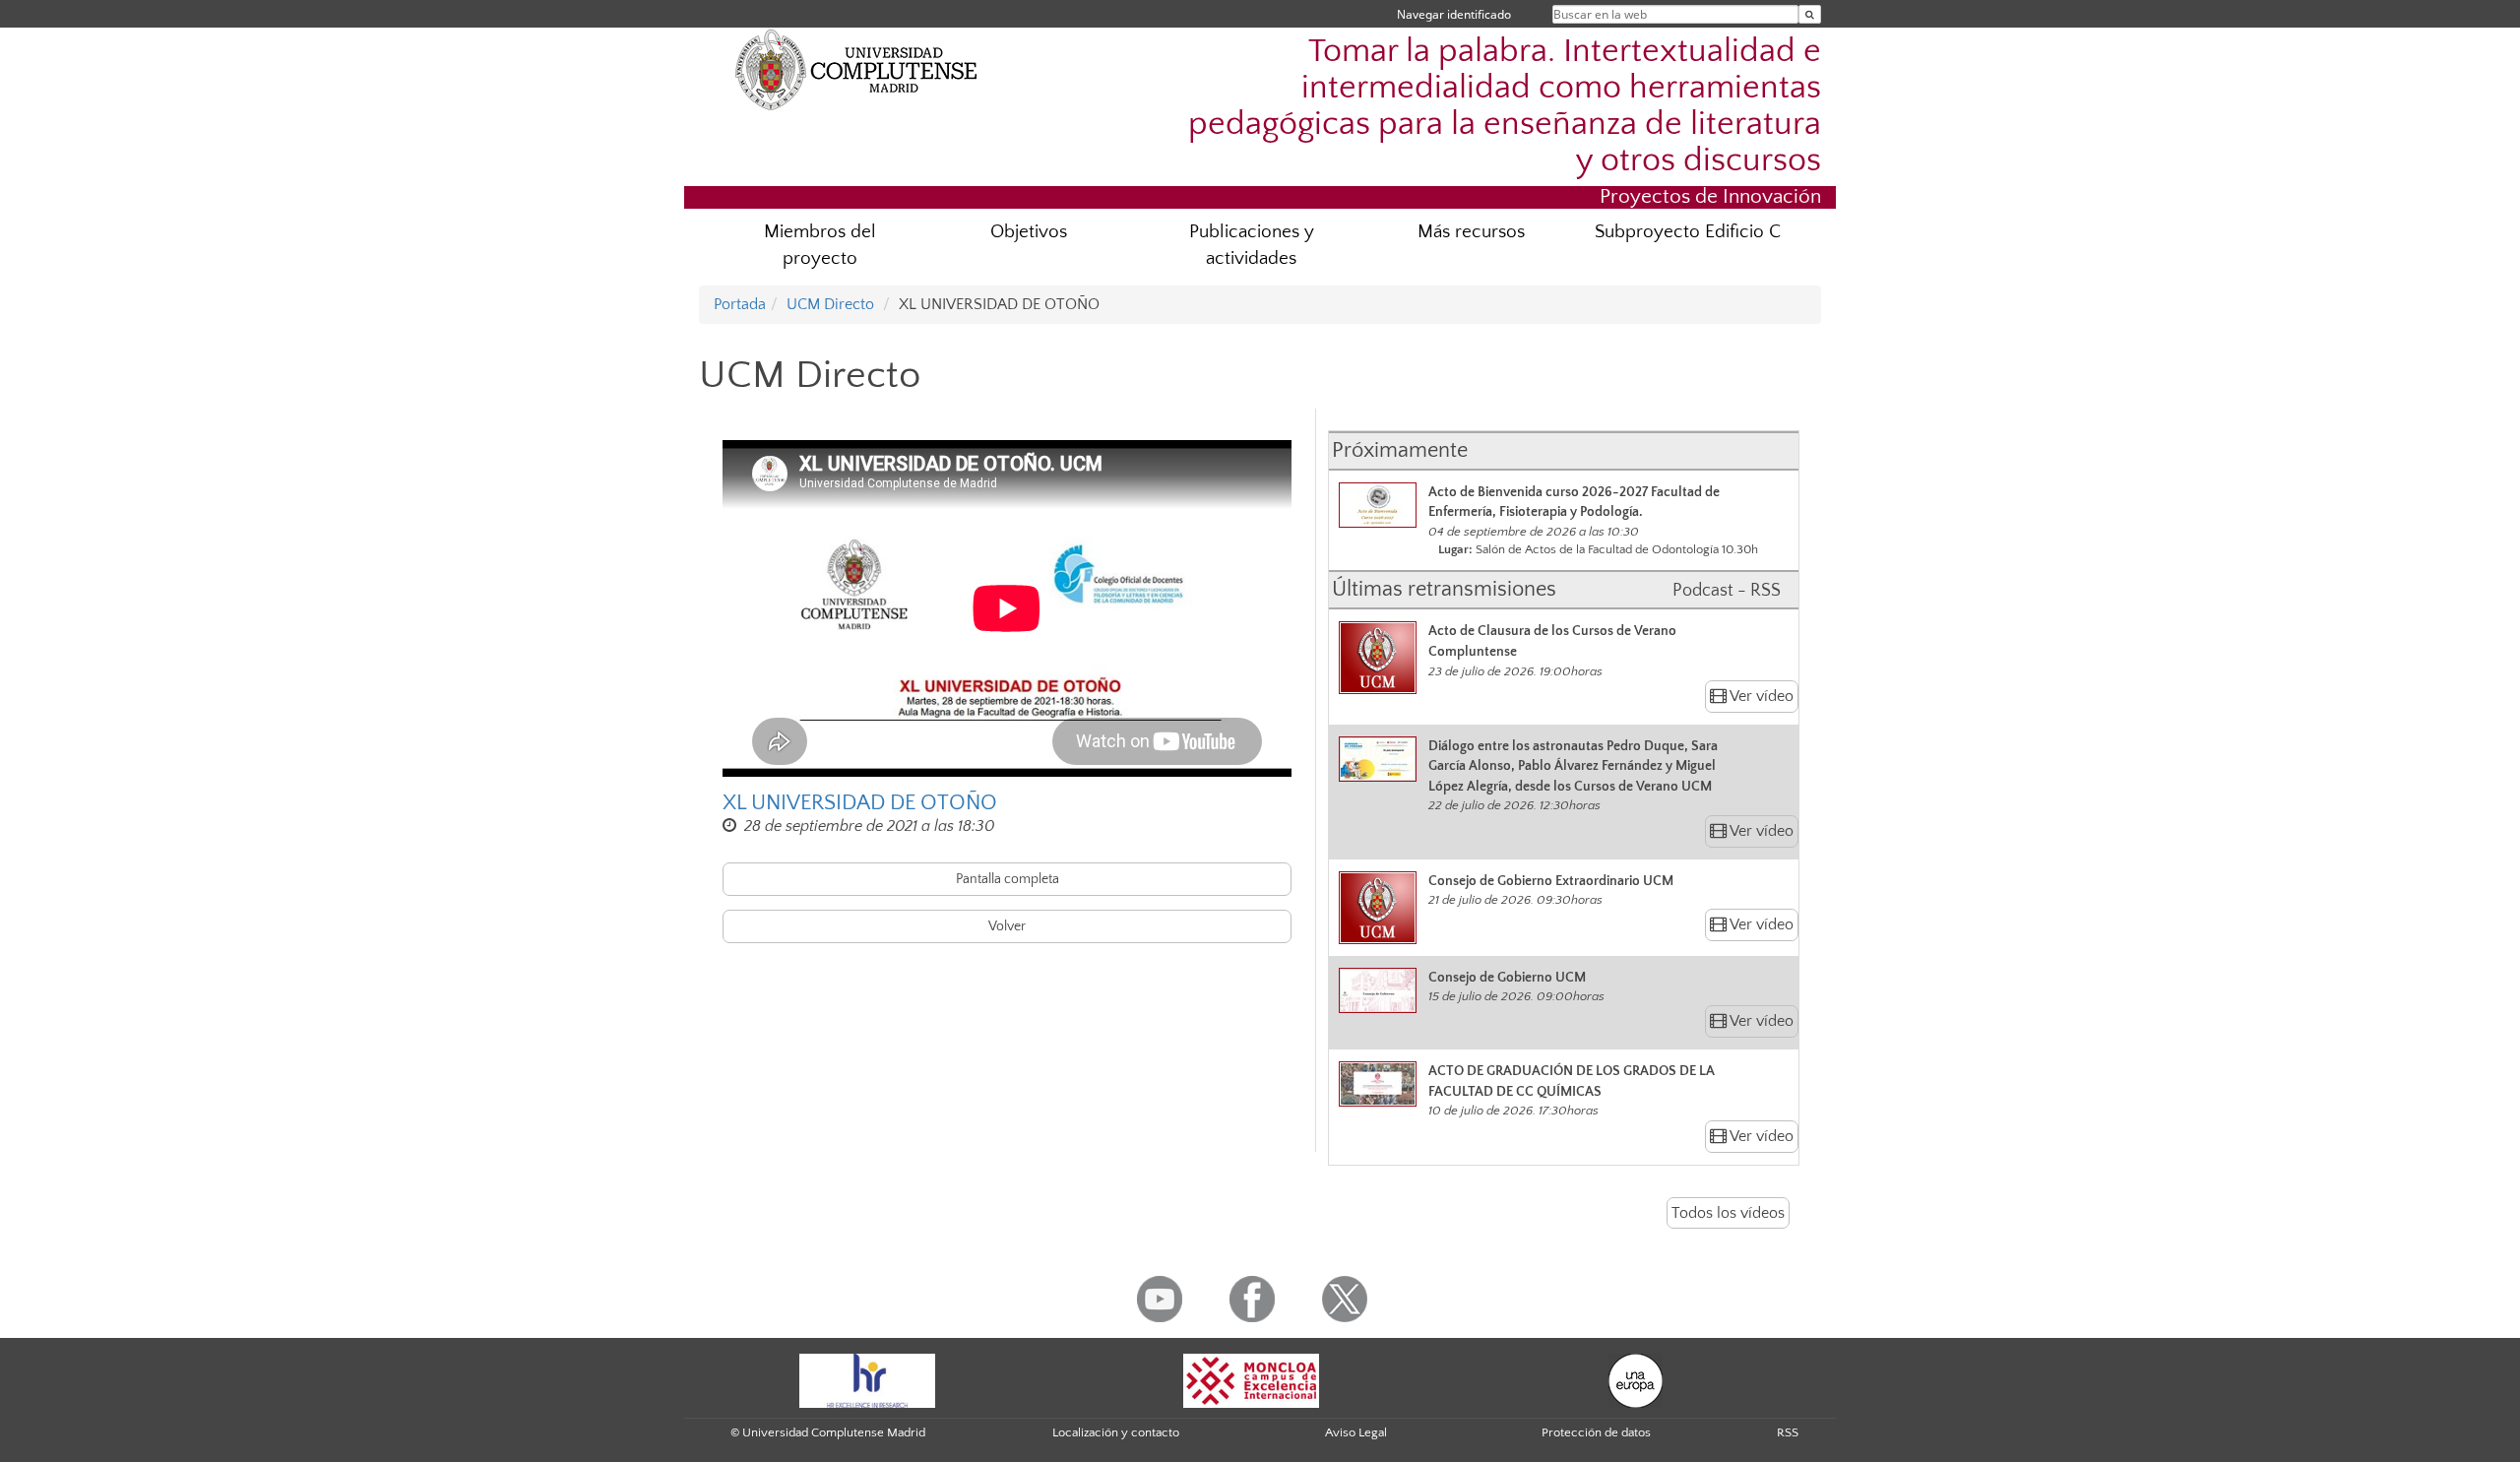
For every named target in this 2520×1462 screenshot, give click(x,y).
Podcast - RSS (1727, 591)
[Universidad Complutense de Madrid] (856, 69)
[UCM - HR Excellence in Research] (867, 1379)
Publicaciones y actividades (1252, 245)
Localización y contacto (1116, 1432)
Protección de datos (1596, 1432)
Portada (740, 304)
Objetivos (1029, 232)
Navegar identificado (1454, 14)
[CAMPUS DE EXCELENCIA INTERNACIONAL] (1251, 1379)
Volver (1007, 926)
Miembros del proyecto (820, 245)
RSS (1788, 1432)
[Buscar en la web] (1810, 14)
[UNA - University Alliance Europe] (1636, 1379)
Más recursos (1471, 232)
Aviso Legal (1356, 1432)
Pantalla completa (1008, 879)
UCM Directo (830, 304)
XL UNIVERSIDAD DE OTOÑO (860, 803)
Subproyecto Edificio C (1688, 232)
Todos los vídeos (1728, 1213)
